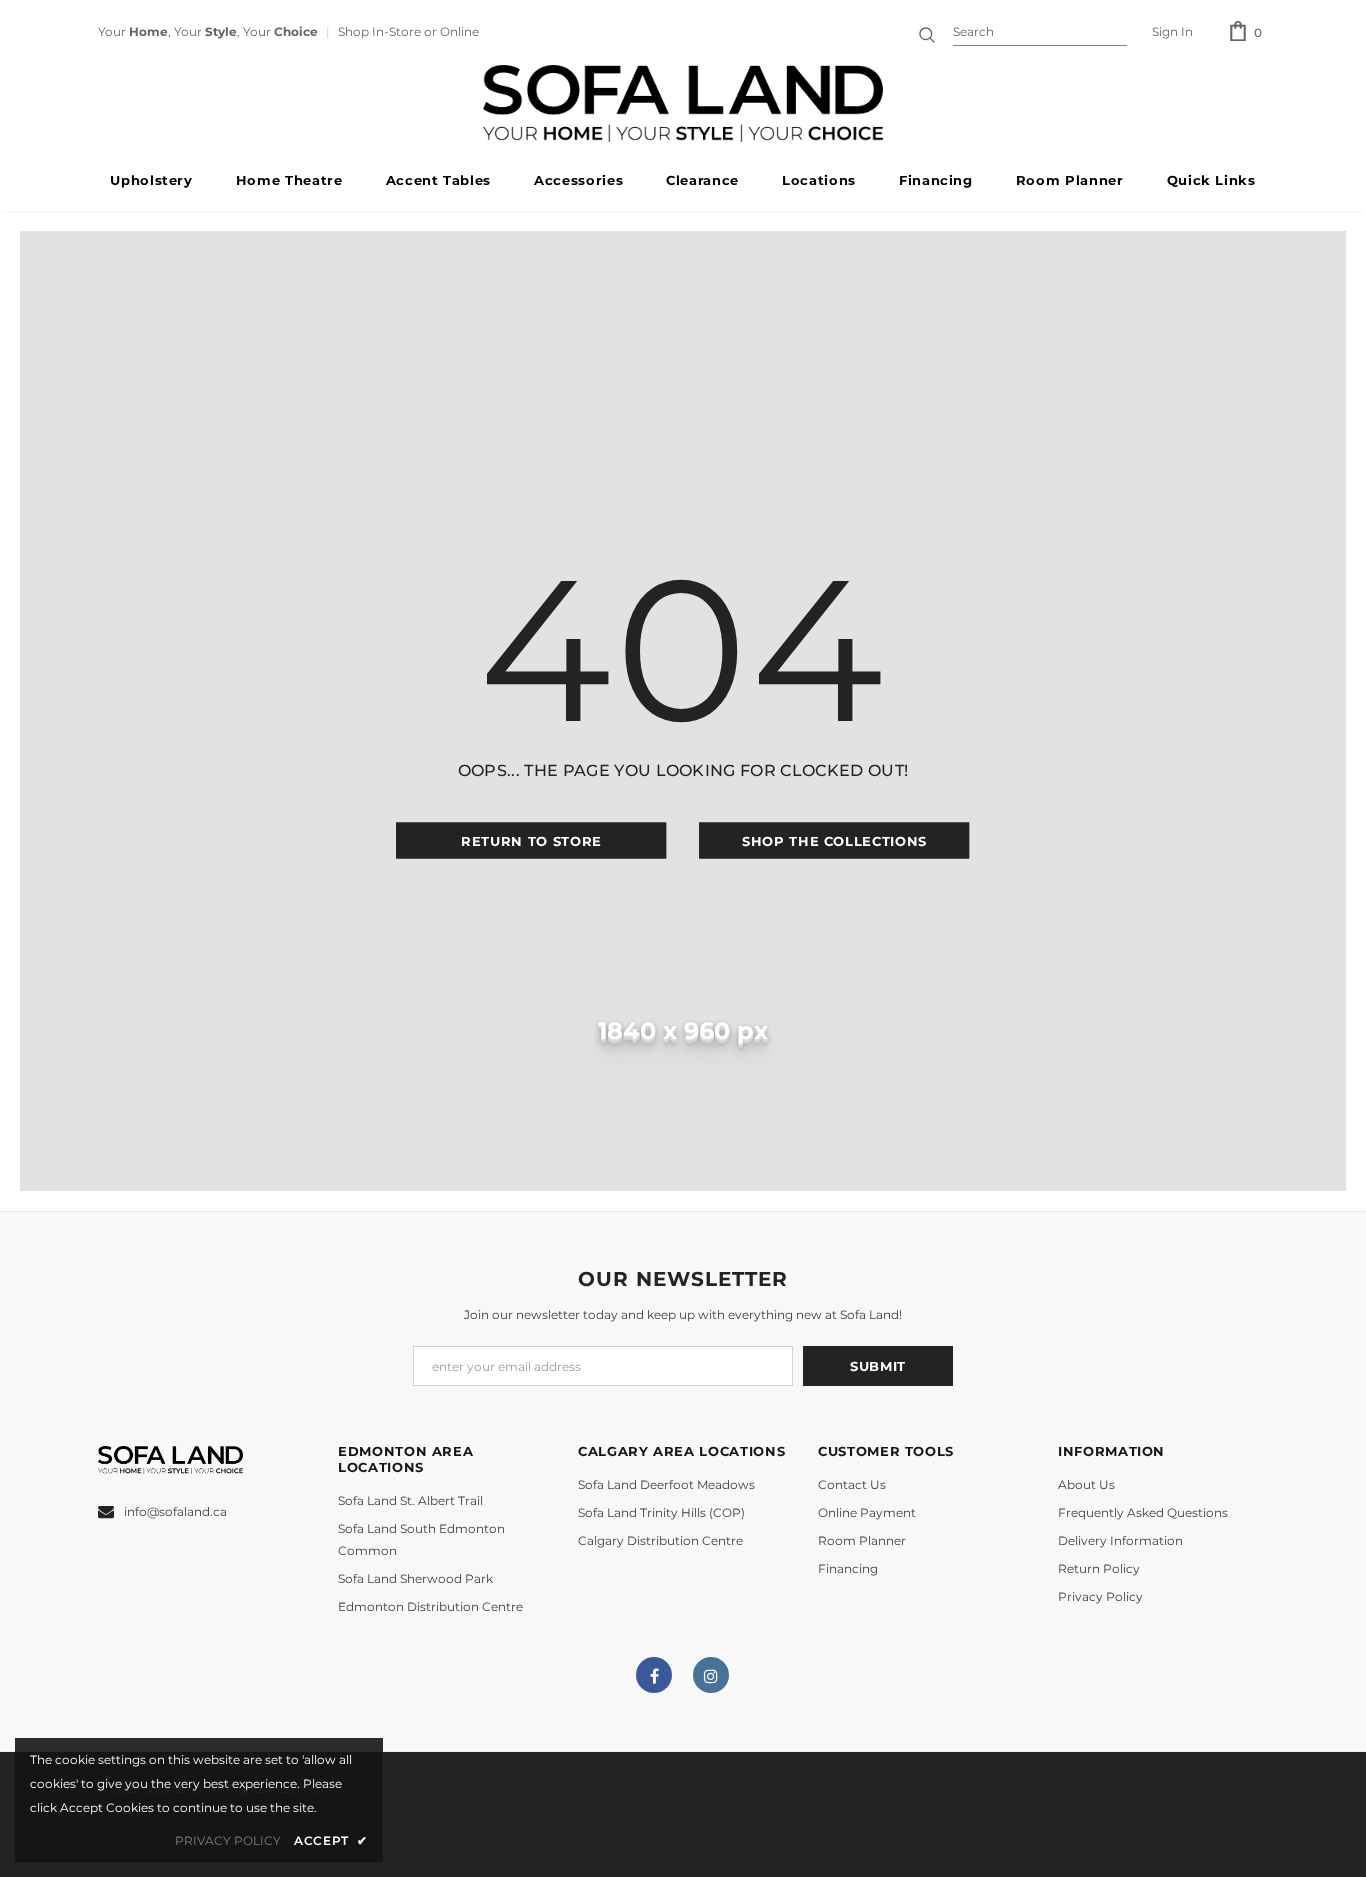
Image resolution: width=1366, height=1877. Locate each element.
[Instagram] (711, 1675)
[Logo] (683, 103)
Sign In (1172, 31)
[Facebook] (654, 1675)
